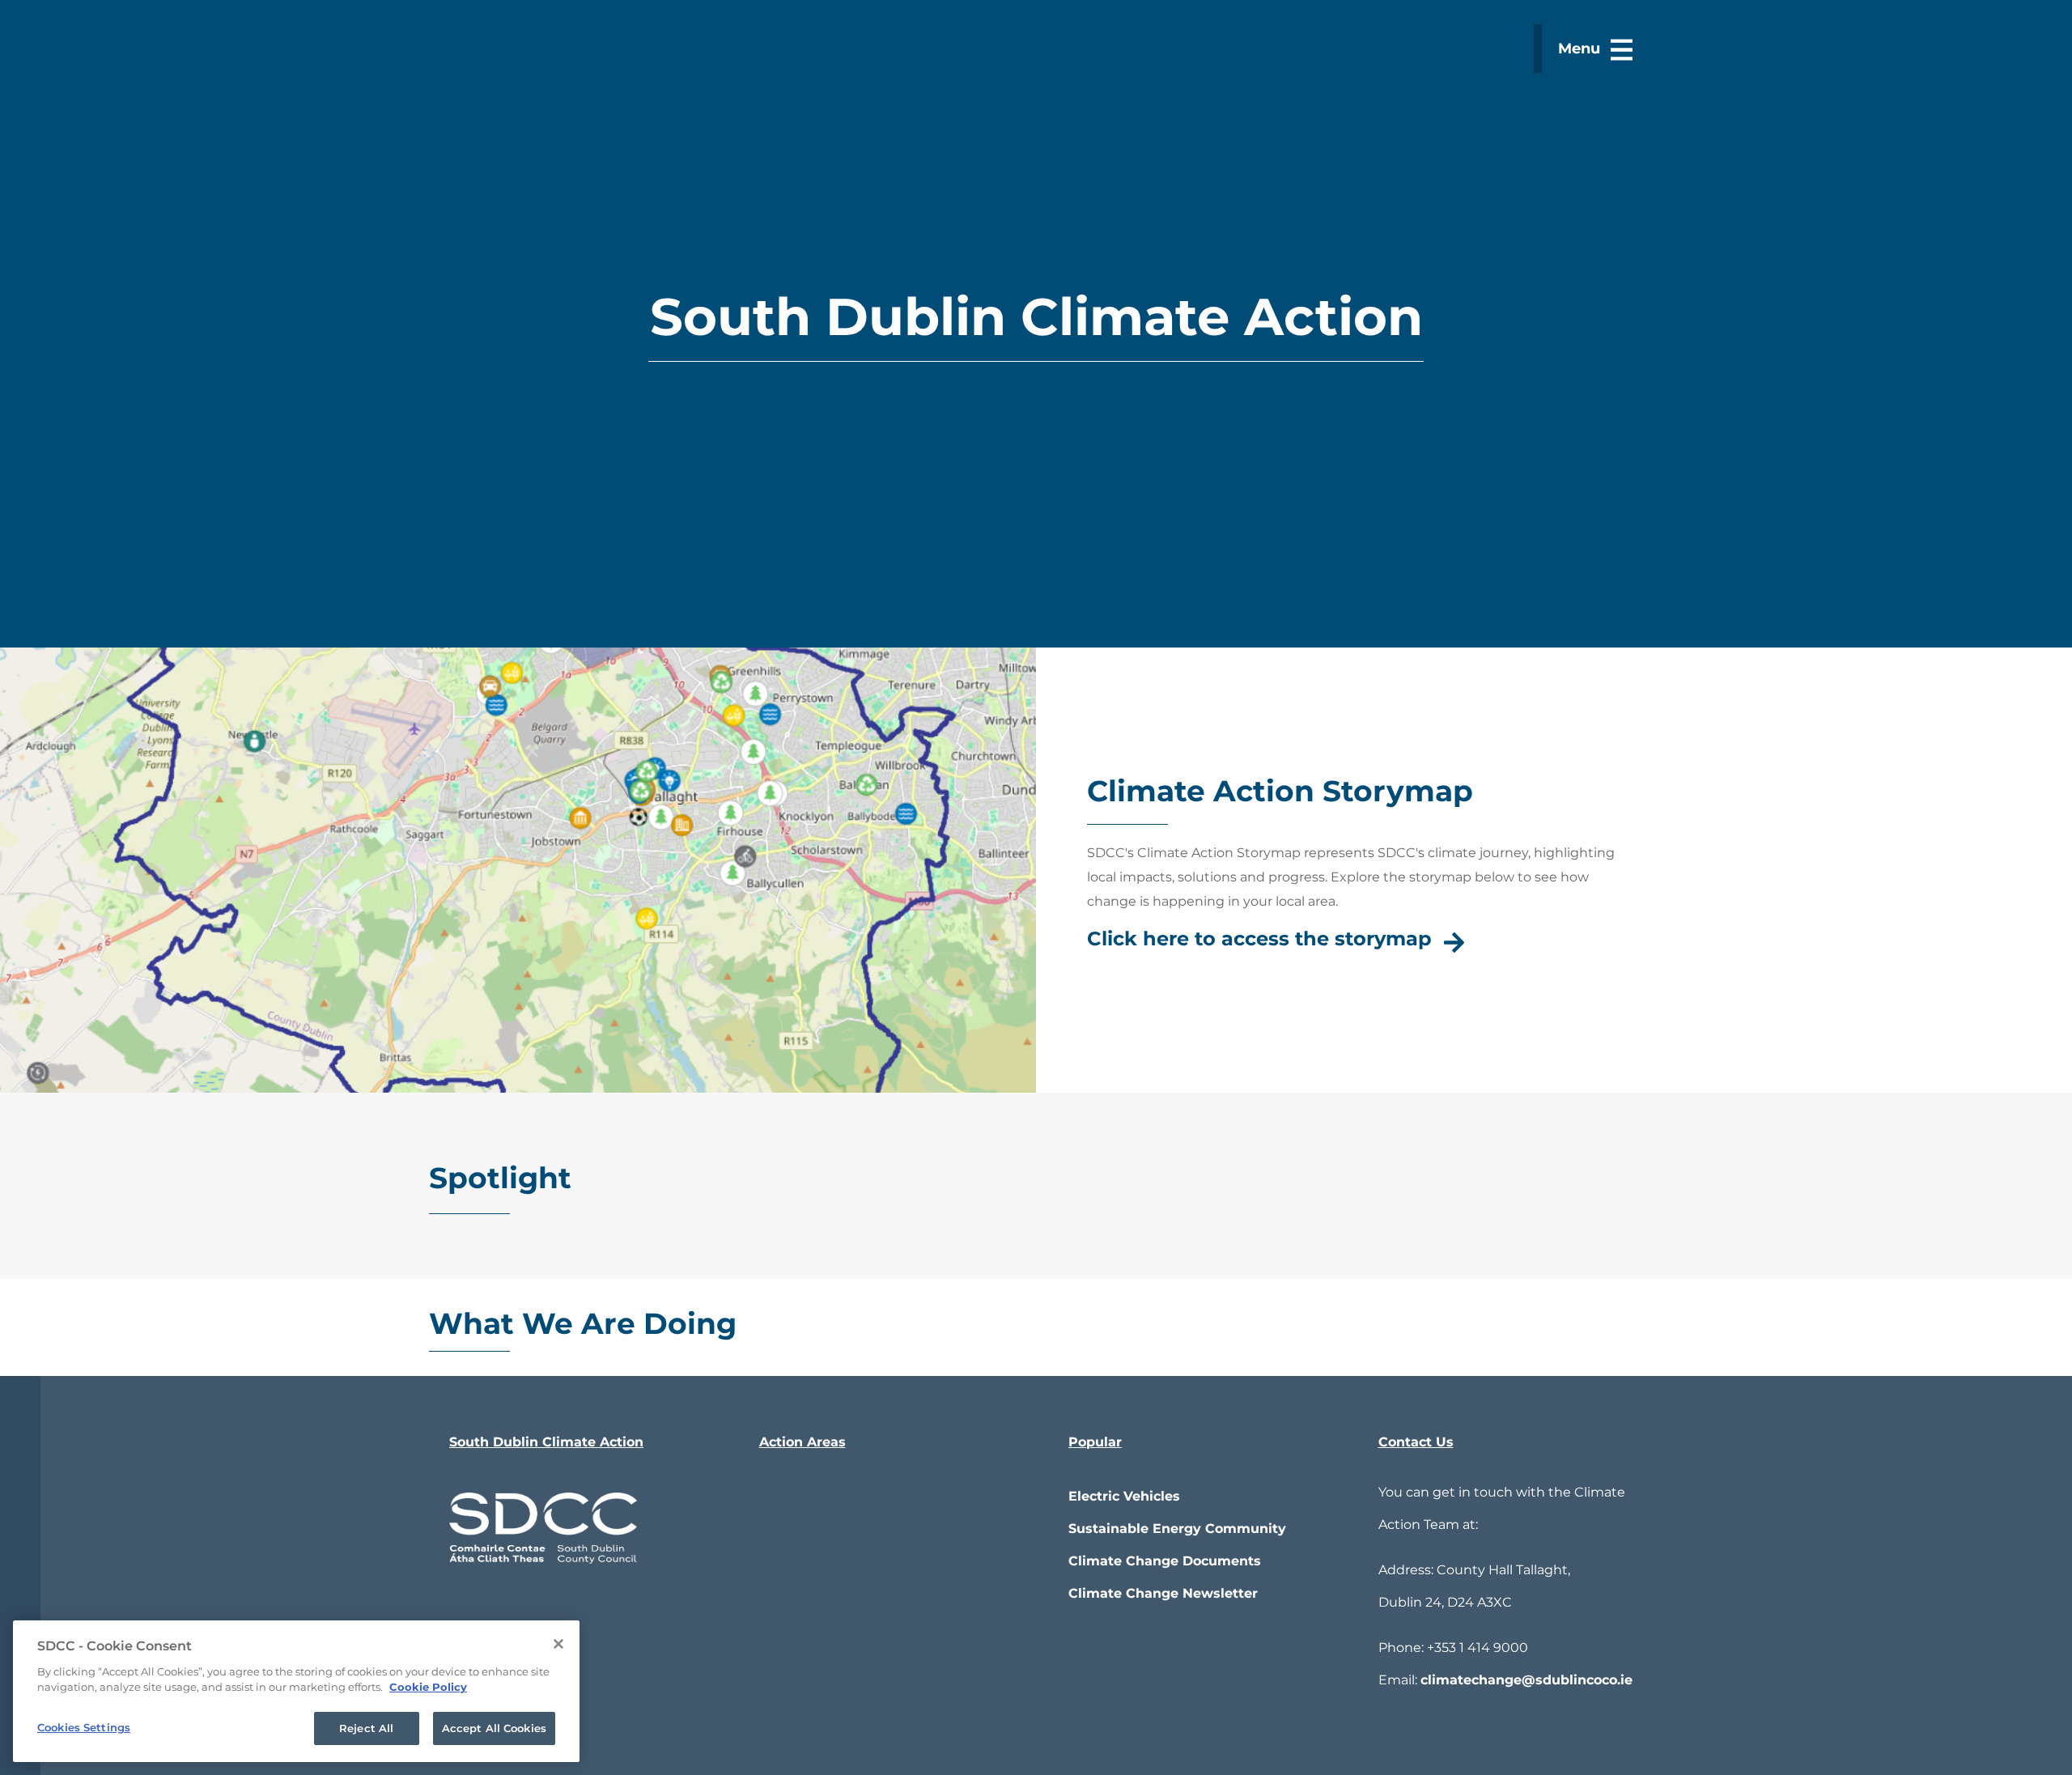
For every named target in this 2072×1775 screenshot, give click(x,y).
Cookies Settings (84, 1727)
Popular (1095, 1442)
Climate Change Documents (1165, 1561)
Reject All (366, 1728)
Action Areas (802, 1442)
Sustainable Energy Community (1177, 1529)
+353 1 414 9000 (1478, 1648)
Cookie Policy (428, 1688)
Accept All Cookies (494, 1728)
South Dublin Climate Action (546, 1442)
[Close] (558, 1644)
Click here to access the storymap (1259, 938)
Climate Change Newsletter (1163, 1593)
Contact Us (1416, 1442)
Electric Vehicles (1124, 1496)
